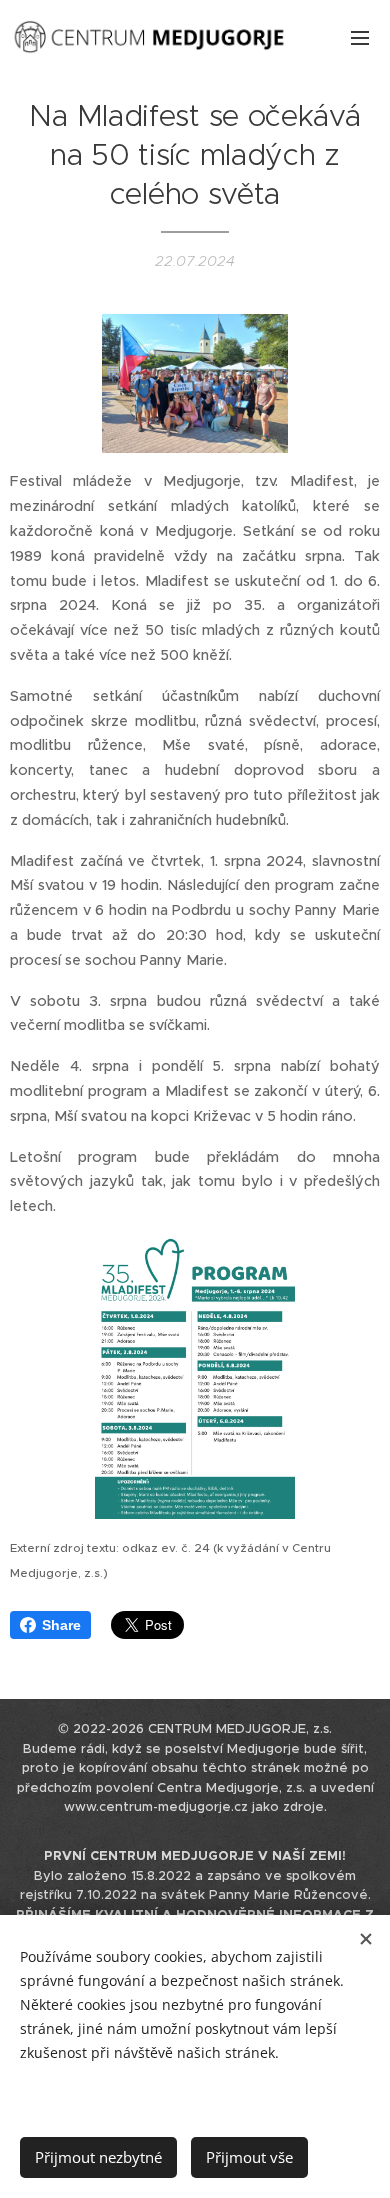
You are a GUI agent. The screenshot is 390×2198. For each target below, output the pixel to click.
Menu (360, 37)
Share (61, 1625)
